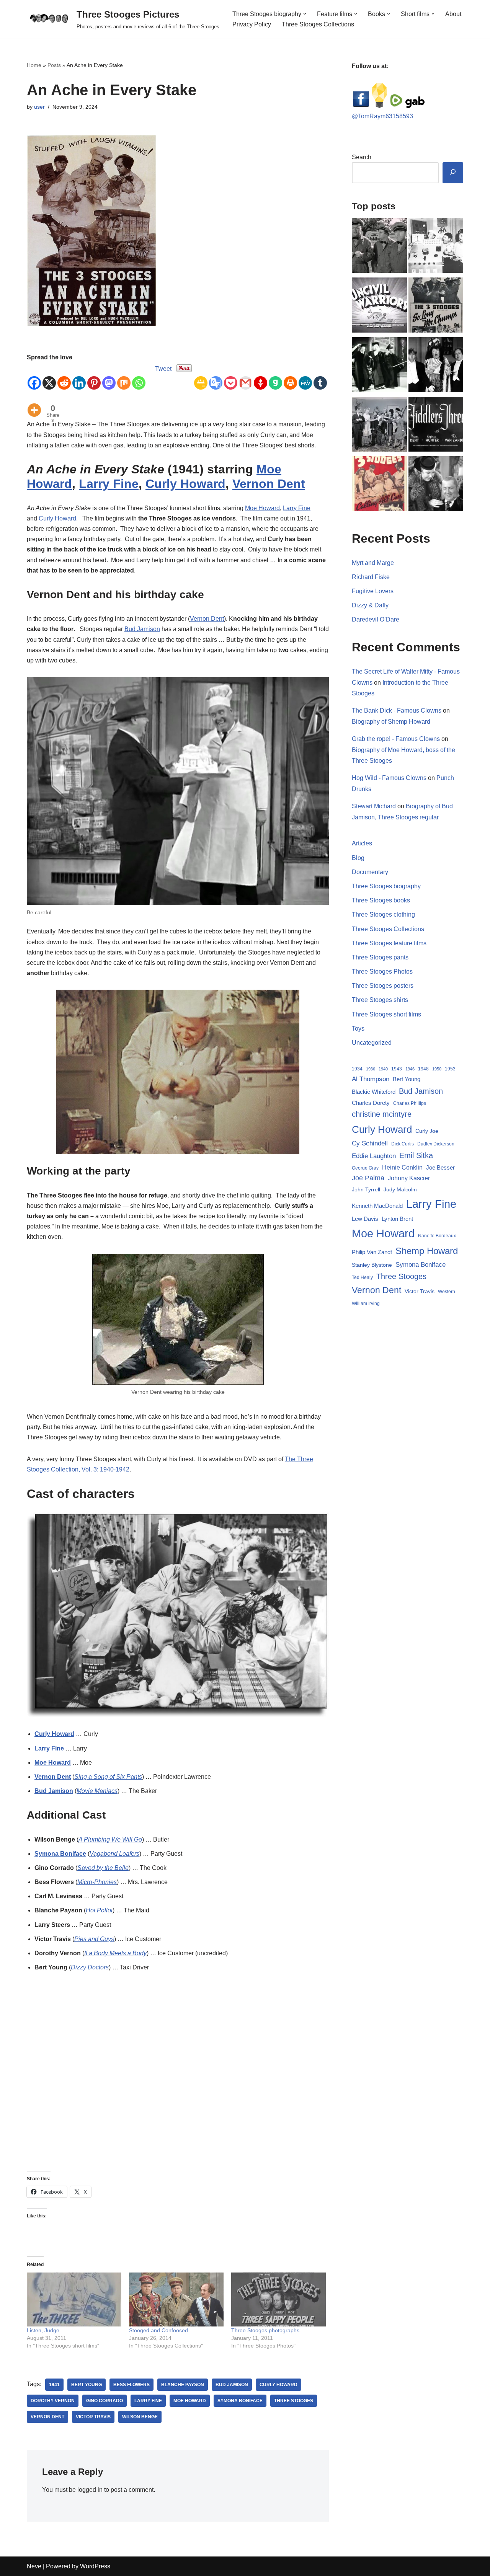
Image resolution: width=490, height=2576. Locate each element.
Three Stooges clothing (383, 914)
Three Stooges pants (380, 957)
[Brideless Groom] (379, 426)
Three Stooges (294, 2401)
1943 (397, 1069)
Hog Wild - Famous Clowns (389, 778)
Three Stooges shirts (380, 1000)
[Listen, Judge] (74, 2299)
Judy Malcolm (400, 1190)
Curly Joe (427, 1131)
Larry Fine (109, 484)
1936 (371, 1069)
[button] (305, 14)
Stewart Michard (374, 806)
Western (447, 1292)
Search (362, 157)
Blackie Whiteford (374, 1092)
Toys (358, 1029)
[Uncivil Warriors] (379, 307)
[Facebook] (34, 377)
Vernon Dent (269, 484)
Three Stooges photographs (265, 2330)
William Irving (366, 1303)
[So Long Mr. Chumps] (436, 307)
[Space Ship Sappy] (436, 247)
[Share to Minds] (379, 106)
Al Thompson (371, 1079)
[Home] (379, 247)
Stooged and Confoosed (158, 2330)
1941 (54, 2385)
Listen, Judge (43, 2330)
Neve (34, 2566)
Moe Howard (262, 508)
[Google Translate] (216, 377)
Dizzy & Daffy (370, 605)
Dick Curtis (403, 1144)
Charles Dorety (371, 1103)
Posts (54, 65)
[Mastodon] (109, 377)
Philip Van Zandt (372, 1252)
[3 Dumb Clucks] (436, 485)
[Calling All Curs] (379, 485)
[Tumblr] (320, 377)
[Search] (453, 173)
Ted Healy (362, 1277)
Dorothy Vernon (53, 2401)
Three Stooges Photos (382, 972)
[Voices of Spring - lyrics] (436, 366)
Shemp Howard (427, 1251)
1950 (437, 1069)
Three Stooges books (381, 900)
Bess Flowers (131, 2385)
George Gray (365, 1168)
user (39, 107)
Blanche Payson (183, 2385)
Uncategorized (372, 1043)
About (453, 14)
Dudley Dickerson (436, 1144)
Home (34, 65)
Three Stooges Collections (318, 24)
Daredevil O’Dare (376, 619)
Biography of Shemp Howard (391, 722)
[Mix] (124, 377)
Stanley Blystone (372, 1265)
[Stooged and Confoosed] (176, 2299)
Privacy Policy (252, 24)
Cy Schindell (370, 1143)
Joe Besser (440, 1167)
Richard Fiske (371, 577)
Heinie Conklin (402, 1167)
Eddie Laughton (374, 1156)
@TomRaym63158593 (382, 116)
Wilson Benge (140, 2417)
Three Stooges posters (383, 986)
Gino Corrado (105, 2401)
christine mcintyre (382, 1114)
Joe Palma (368, 1178)
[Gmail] (246, 377)
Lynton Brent (397, 1219)
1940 (383, 1069)
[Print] (290, 377)
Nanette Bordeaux (437, 1236)
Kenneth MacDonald (377, 1206)
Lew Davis (365, 1219)
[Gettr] (261, 377)
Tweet (163, 369)
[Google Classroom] (201, 377)
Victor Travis (93, 2417)
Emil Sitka (416, 1155)
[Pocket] (231, 377)
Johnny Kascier (409, 1178)
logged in (90, 2490)
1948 (423, 1069)
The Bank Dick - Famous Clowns (397, 710)
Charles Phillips (410, 1103)
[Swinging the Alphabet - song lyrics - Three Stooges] (379, 366)
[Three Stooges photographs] (278, 2299)
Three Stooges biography (386, 886)
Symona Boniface (60, 1854)
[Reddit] (64, 377)
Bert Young (87, 2385)
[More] (34, 404)
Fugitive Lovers (373, 591)
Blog (358, 858)
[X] (49, 377)
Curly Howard (185, 484)
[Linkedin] (79, 377)
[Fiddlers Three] (436, 426)
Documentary (370, 872)
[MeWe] (305, 377)
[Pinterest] (94, 377)
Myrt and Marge (373, 563)
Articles (362, 843)
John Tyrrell (366, 1189)
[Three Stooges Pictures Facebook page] (361, 106)
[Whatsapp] (139, 377)
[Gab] (275, 377)
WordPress (95, 2566)
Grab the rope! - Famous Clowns (396, 739)
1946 (410, 1069)
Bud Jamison (142, 629)
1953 (450, 1069)
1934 (357, 1069)
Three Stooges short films (386, 1014)
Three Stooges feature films (389, 943)
